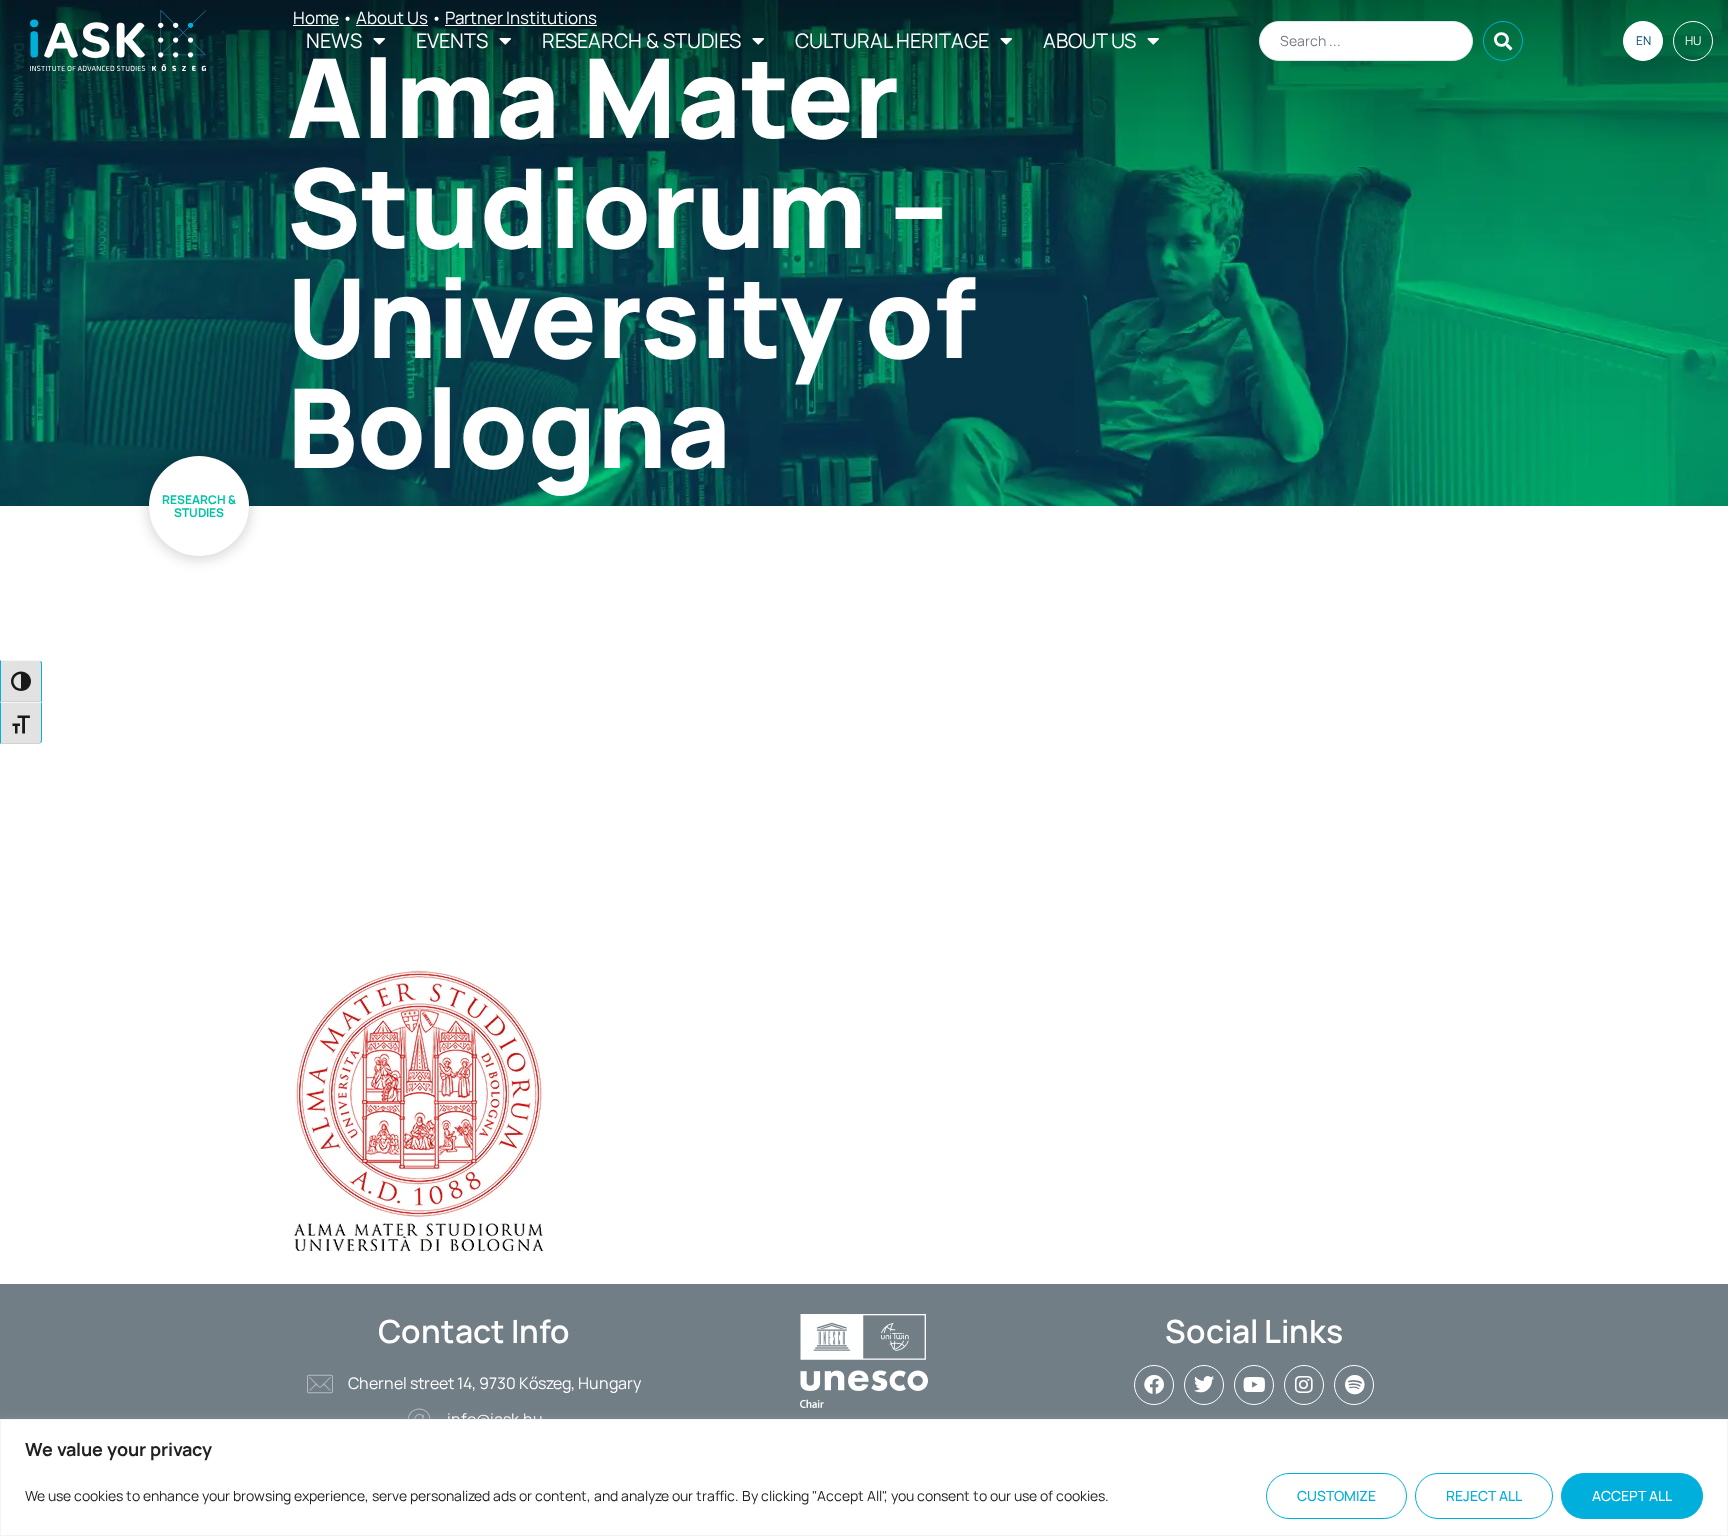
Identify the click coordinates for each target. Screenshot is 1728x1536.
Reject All (1484, 1495)
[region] (864, 1477)
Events (452, 40)
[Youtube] (1254, 1385)
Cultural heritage (892, 40)
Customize (1336, 1495)
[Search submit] (1503, 41)
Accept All (1632, 1495)
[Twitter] (1204, 1385)
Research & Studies (641, 40)
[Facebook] (1154, 1385)
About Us (1089, 40)
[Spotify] (1354, 1385)
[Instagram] (1304, 1385)
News (334, 40)
